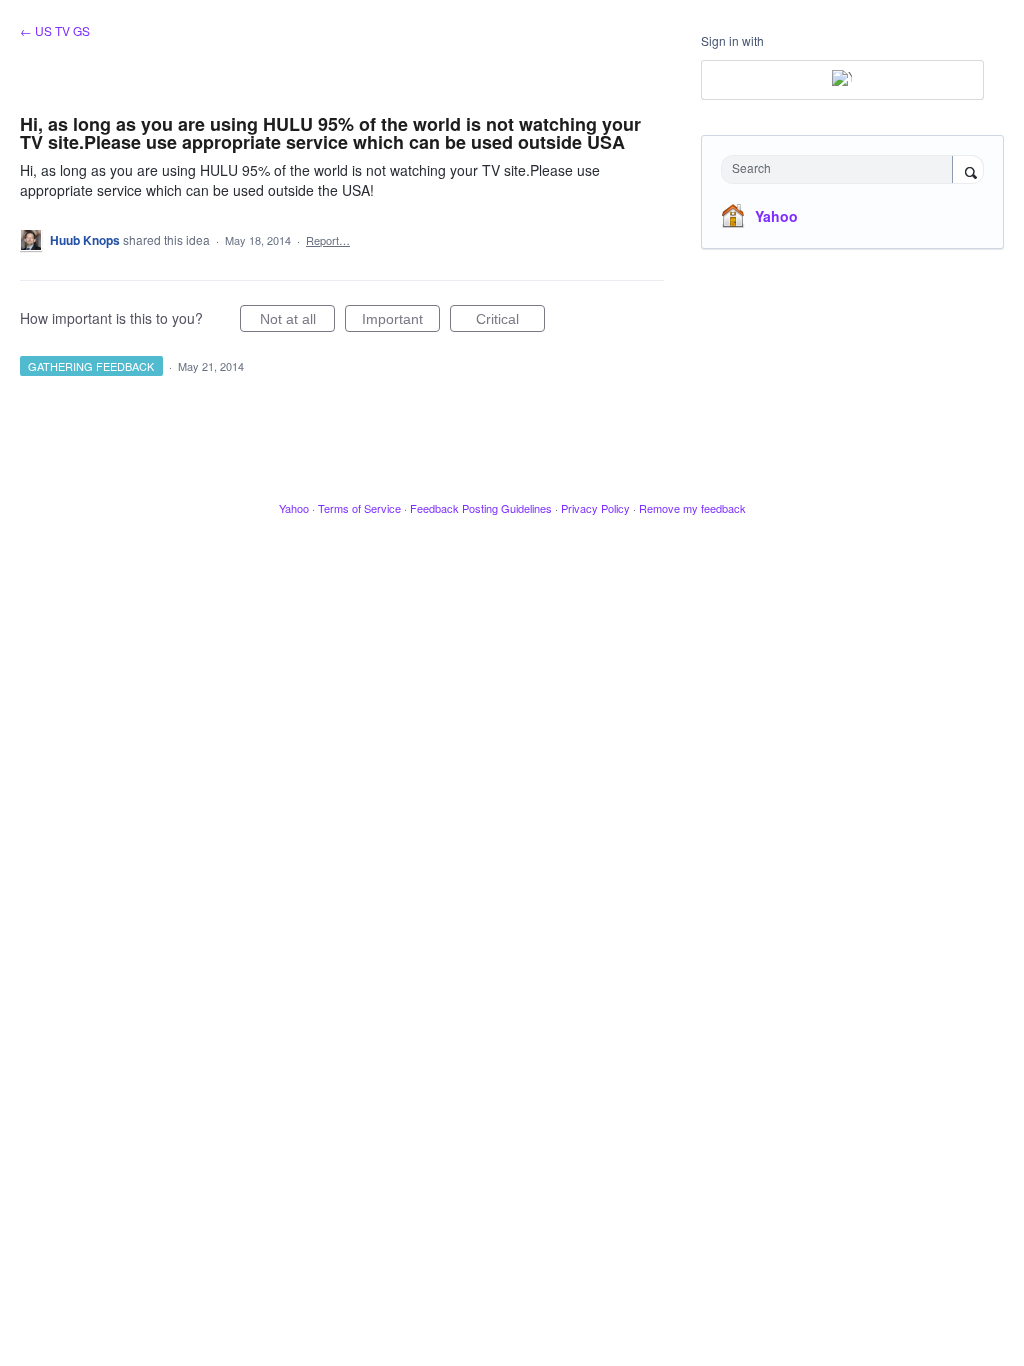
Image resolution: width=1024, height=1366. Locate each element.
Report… (328, 240)
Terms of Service (359, 508)
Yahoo (776, 216)
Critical (510, 321)
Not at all (297, 321)
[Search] (968, 171)
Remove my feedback (692, 508)
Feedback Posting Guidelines (481, 508)
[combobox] (841, 169)
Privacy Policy (595, 508)
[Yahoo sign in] (842, 80)
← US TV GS (55, 30)
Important (401, 321)
